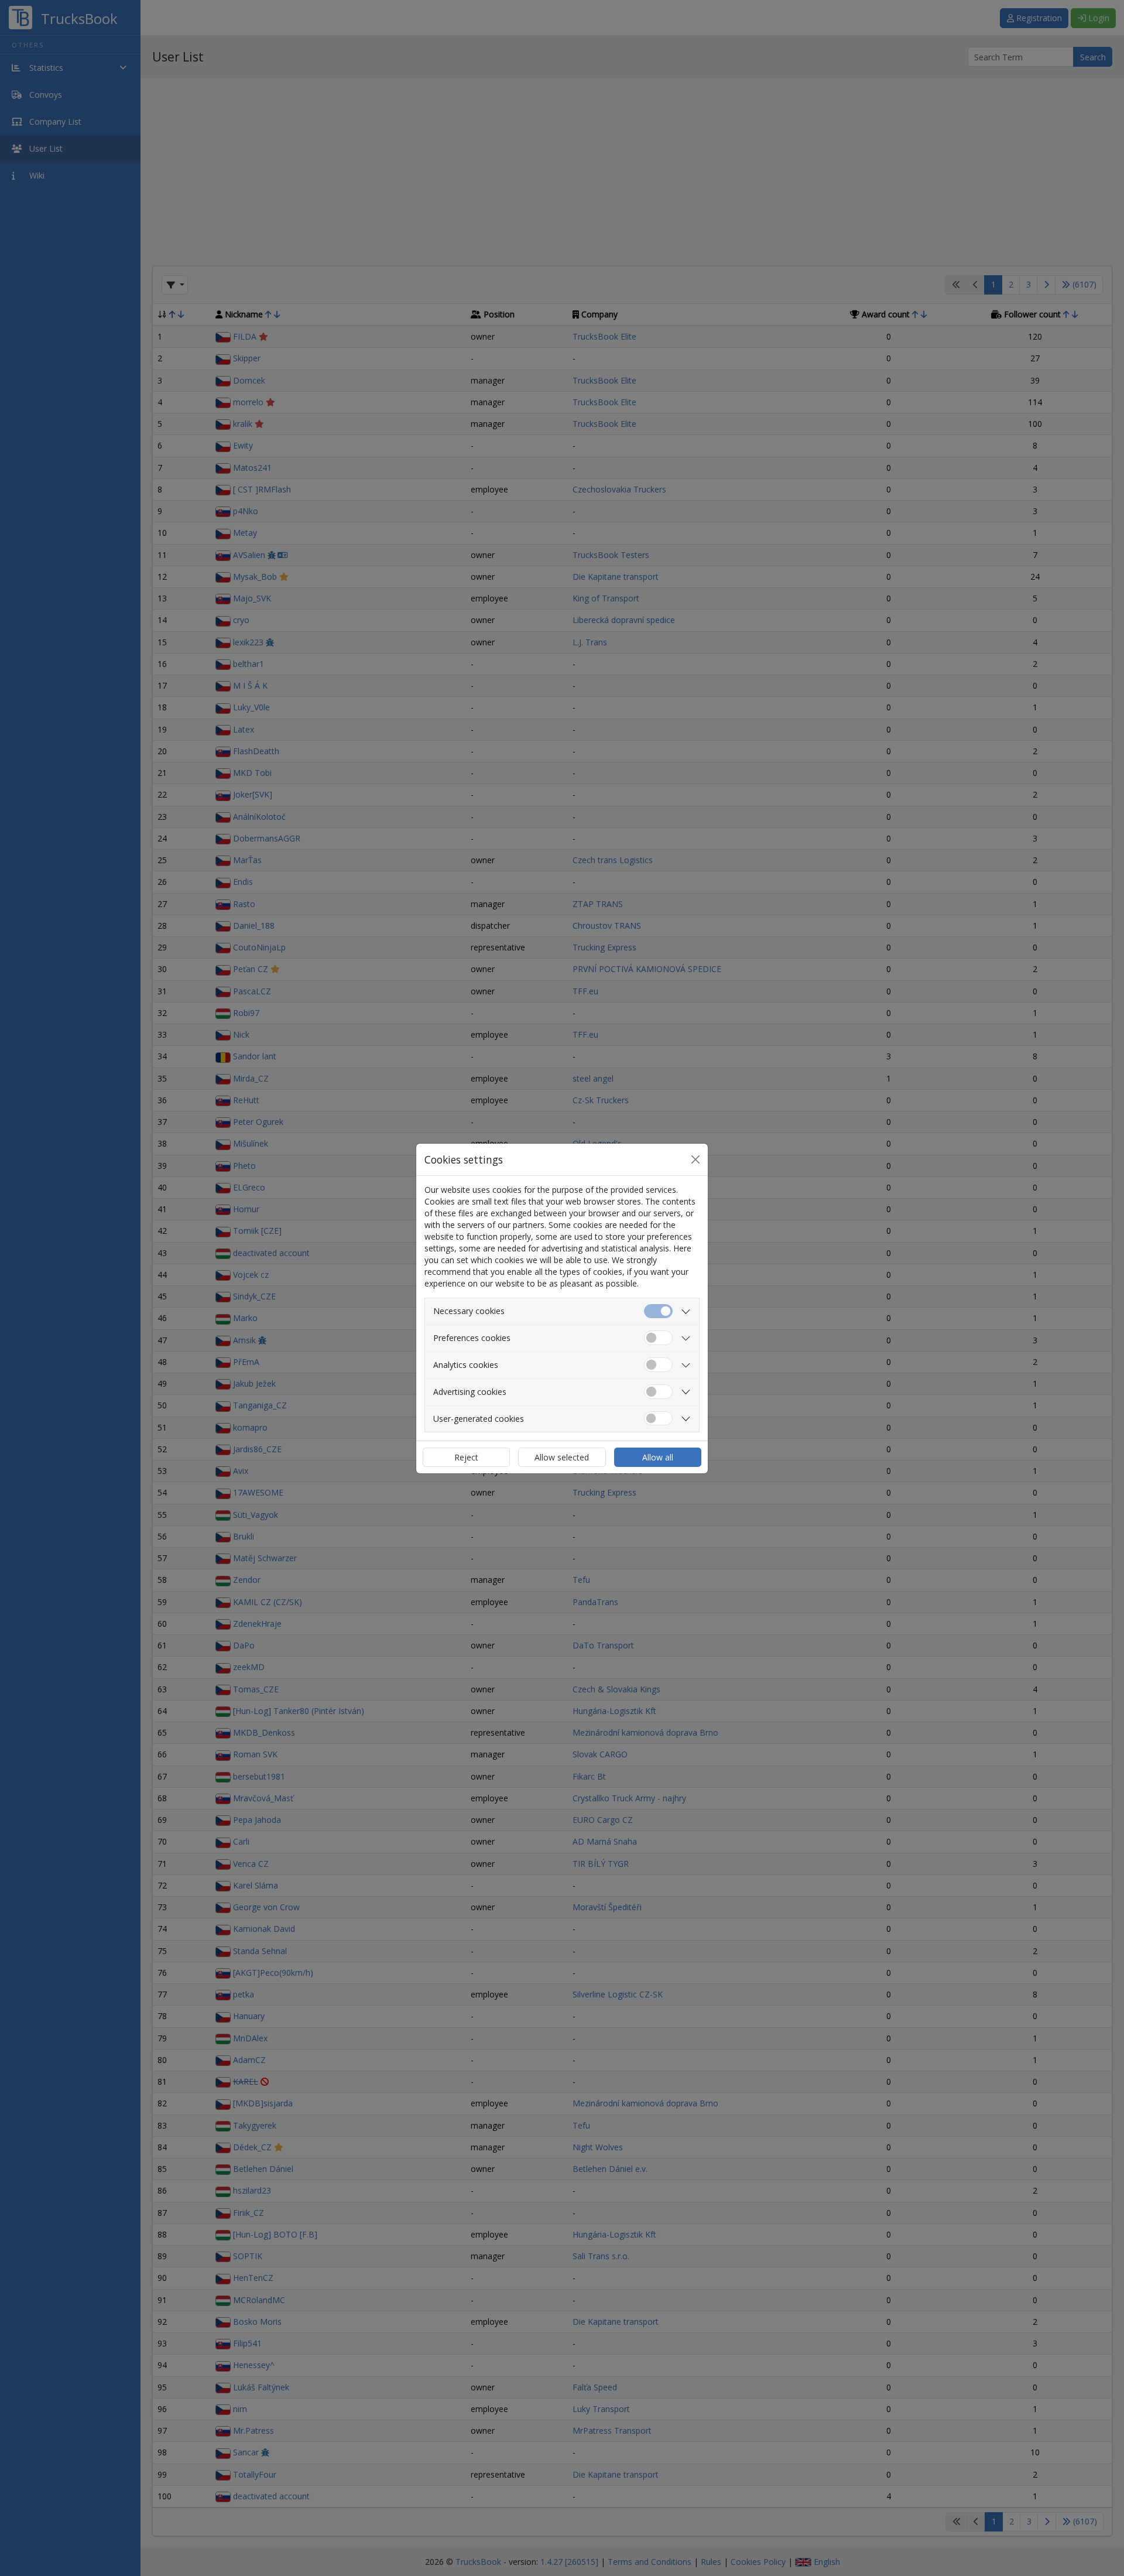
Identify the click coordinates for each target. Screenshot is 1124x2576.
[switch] (658, 1338)
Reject (466, 1457)
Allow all (658, 1457)
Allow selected (562, 1457)
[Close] (695, 1159)
